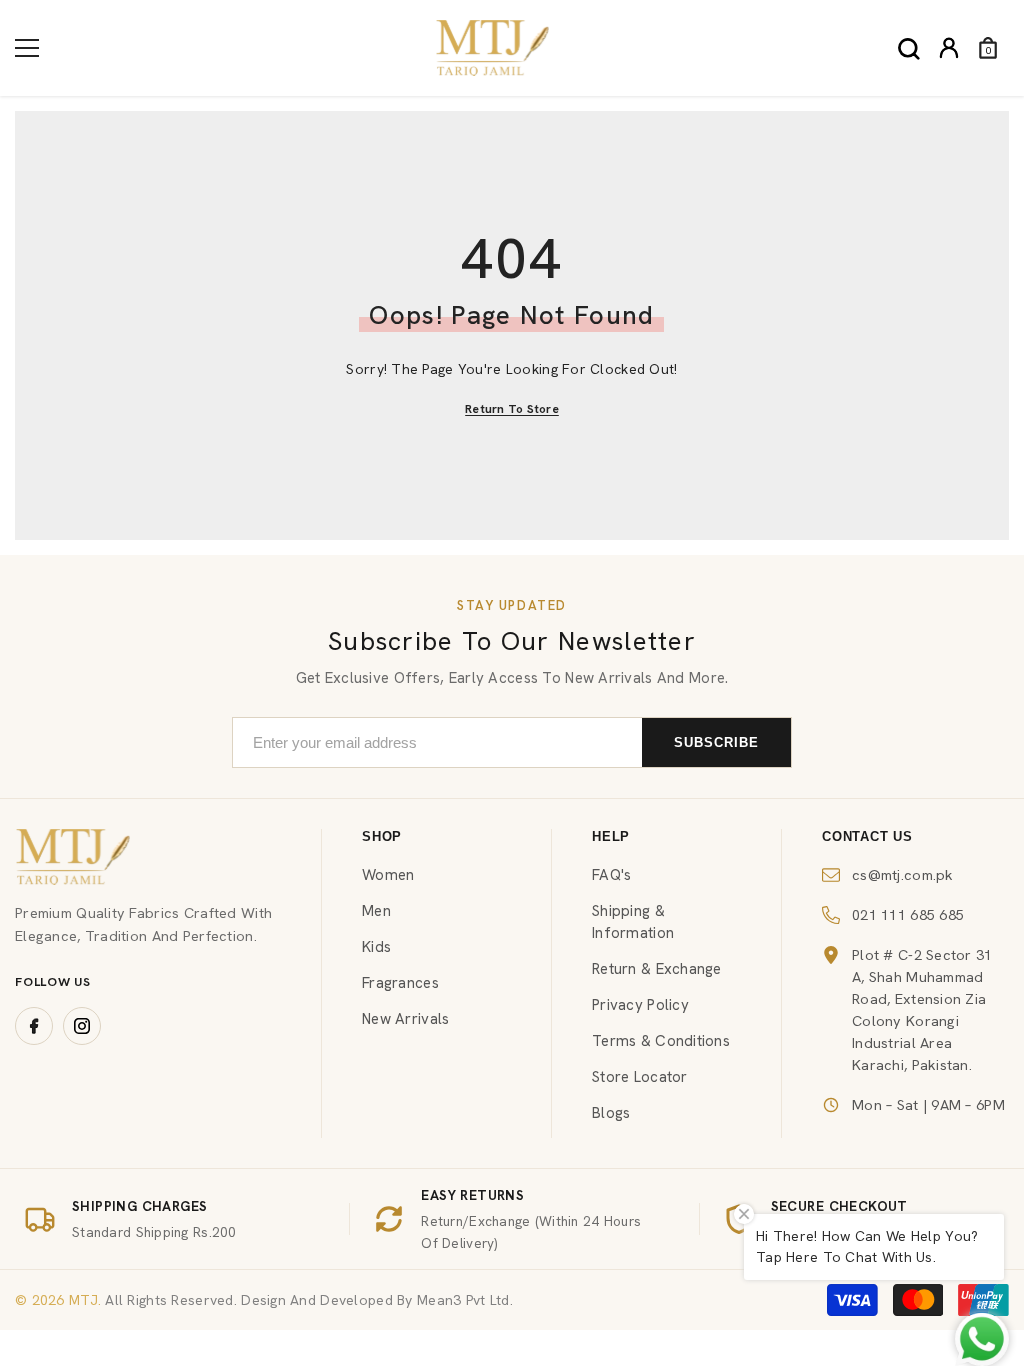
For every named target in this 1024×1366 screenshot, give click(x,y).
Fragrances (400, 983)
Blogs (611, 1113)
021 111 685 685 (908, 914)
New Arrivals (405, 1019)
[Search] (909, 49)
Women (388, 875)
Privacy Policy (640, 1005)
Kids (376, 947)
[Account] (949, 48)
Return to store (512, 409)
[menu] (27, 48)
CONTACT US (867, 836)
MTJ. (83, 1300)
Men (376, 911)
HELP (611, 836)
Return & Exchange (657, 969)
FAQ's (611, 875)
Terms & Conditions (661, 1041)
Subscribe (716, 742)
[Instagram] (82, 1026)
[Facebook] (34, 1026)
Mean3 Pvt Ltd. (465, 1300)
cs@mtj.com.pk (903, 874)
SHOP (382, 836)
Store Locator (640, 1077)
